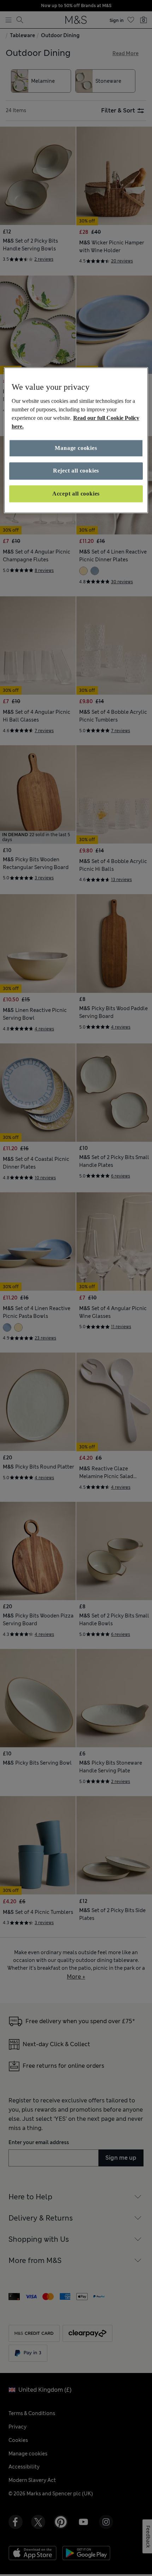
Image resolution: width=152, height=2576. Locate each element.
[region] (76, 441)
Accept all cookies (76, 494)
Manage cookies (76, 448)
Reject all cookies (76, 471)
